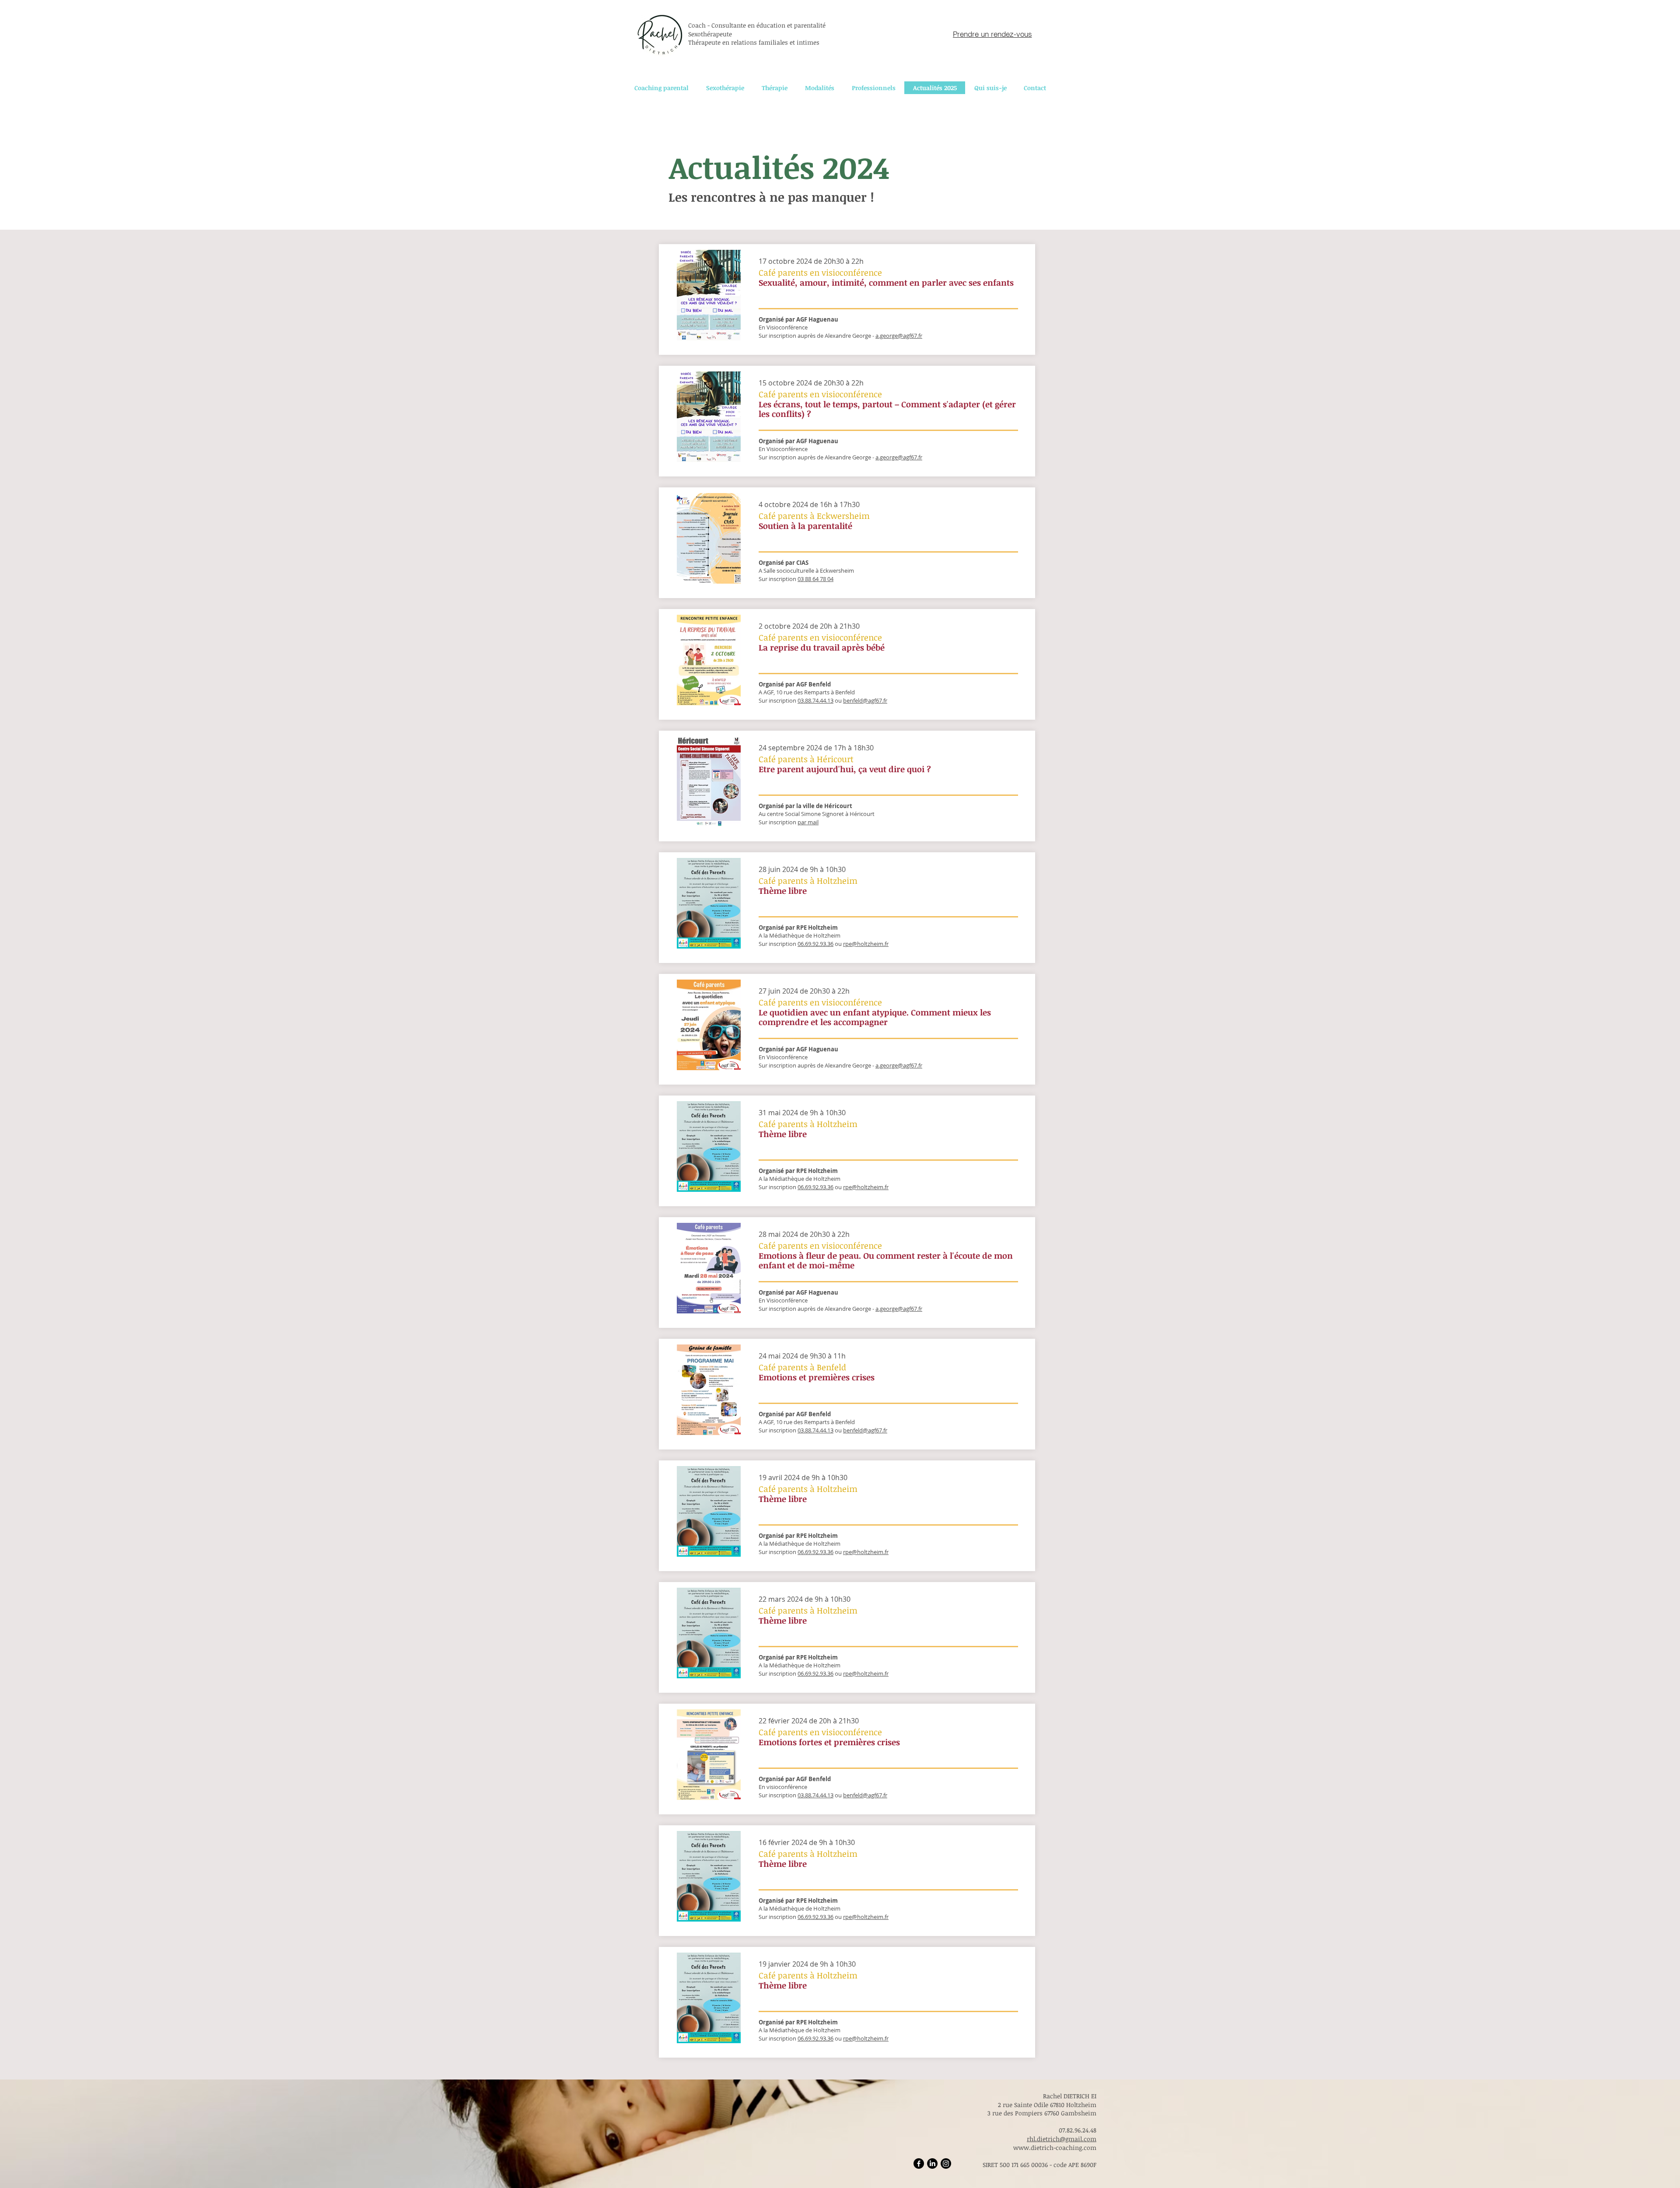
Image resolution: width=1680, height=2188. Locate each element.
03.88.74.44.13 (815, 1795)
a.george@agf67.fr (899, 336)
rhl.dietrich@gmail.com (1062, 2139)
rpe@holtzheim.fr (866, 944)
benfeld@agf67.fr (865, 700)
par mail (808, 822)
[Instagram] (946, 2163)
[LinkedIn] (932, 2163)
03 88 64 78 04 (815, 579)
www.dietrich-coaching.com (1055, 2148)
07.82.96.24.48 (1078, 2130)
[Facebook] (919, 2163)
